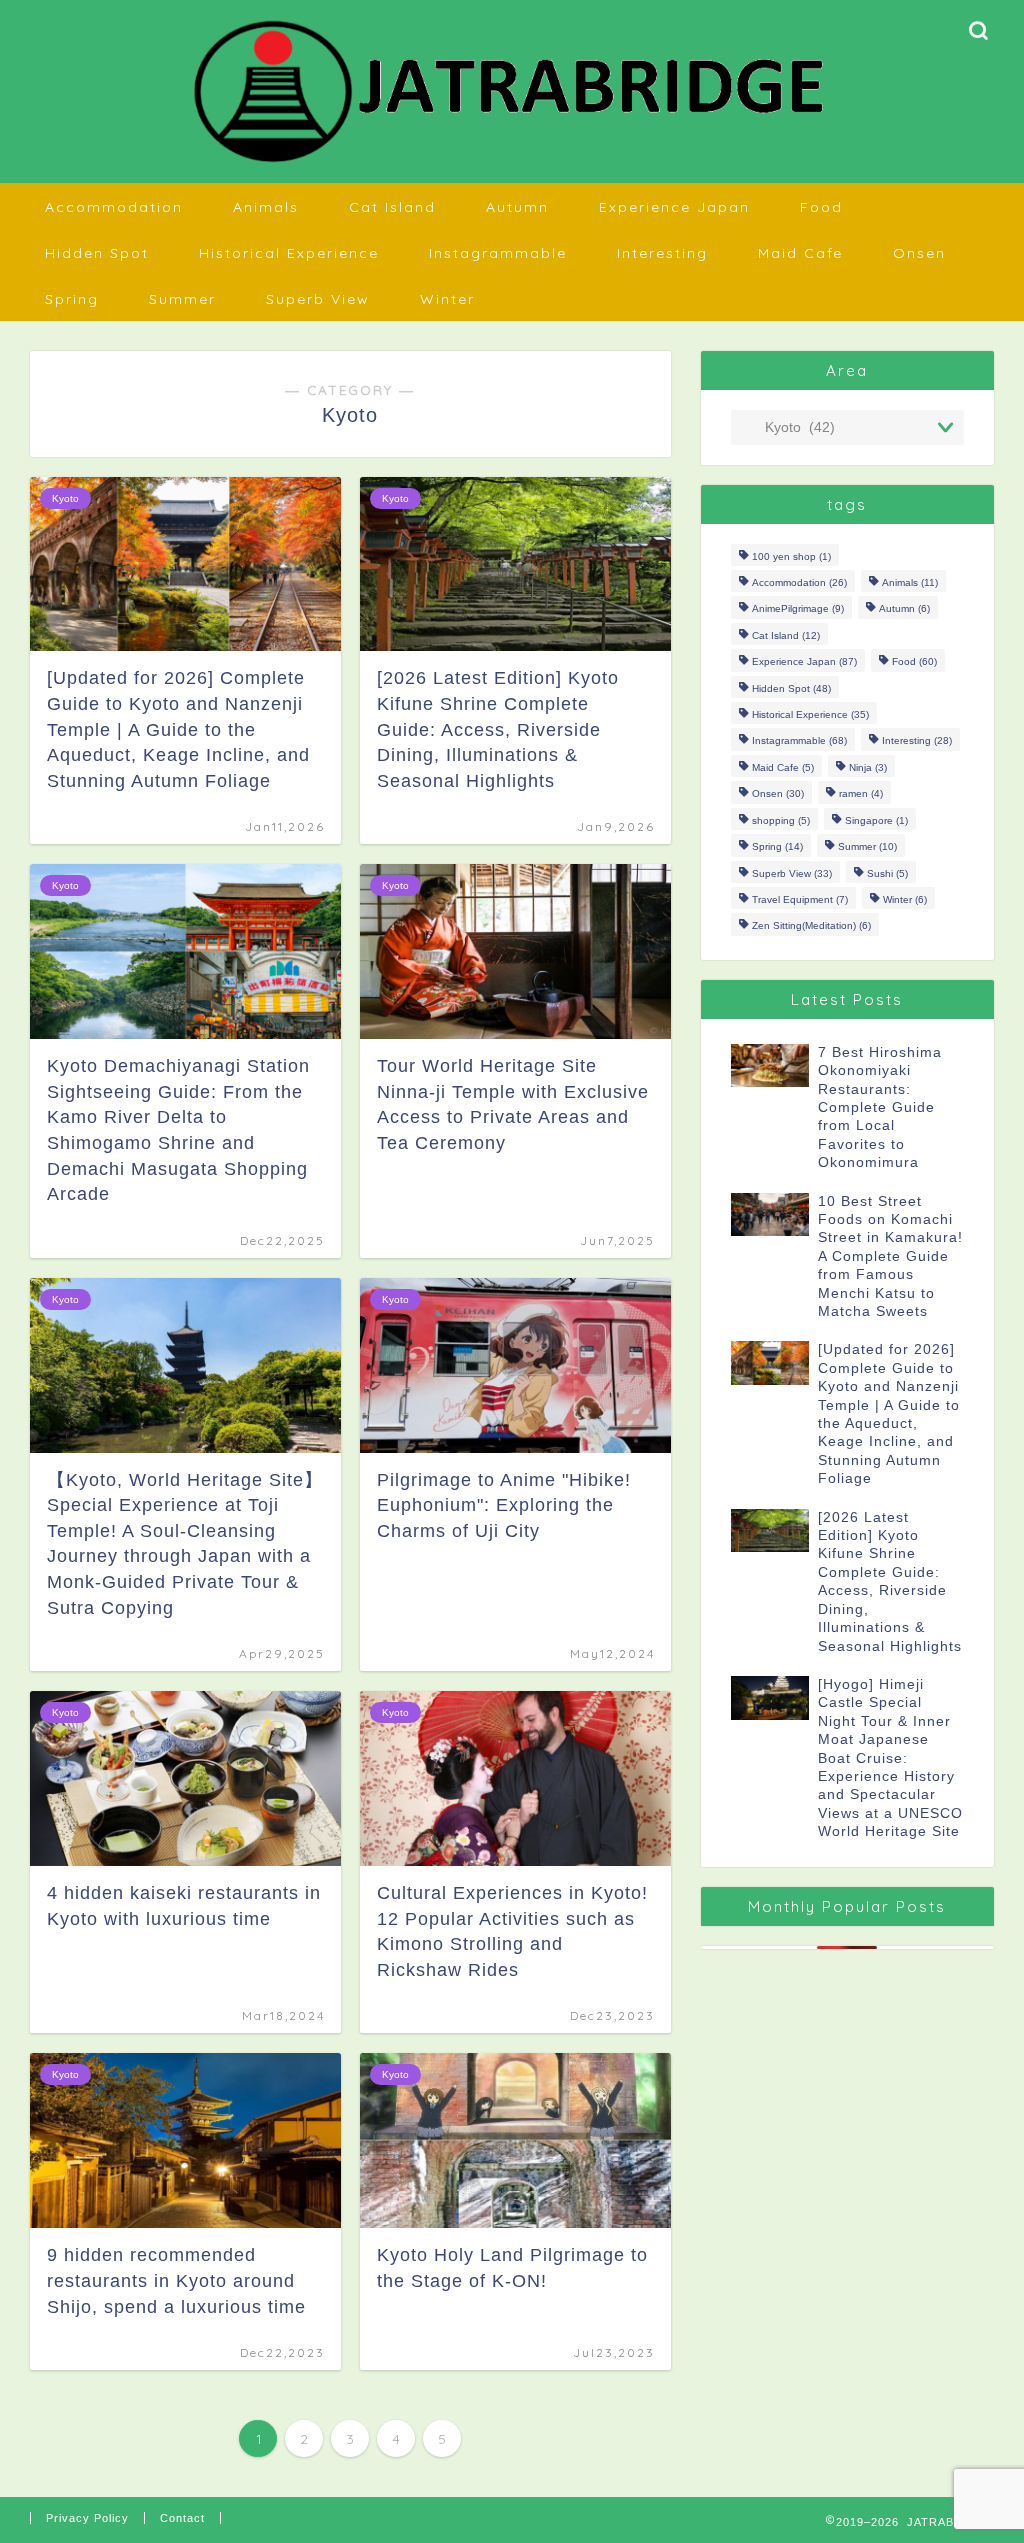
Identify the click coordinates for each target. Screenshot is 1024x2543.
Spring (72, 299)
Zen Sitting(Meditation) (811, 926)
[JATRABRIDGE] (511, 163)
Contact (182, 2518)
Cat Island (392, 207)
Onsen (919, 253)
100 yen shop (791, 556)
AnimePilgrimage (798, 609)
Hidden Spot (97, 253)
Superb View (318, 299)
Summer (182, 299)
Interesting (662, 253)
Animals (266, 207)
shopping (781, 820)
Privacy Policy (87, 2518)
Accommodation (114, 207)
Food (821, 207)
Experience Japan (674, 207)
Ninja (868, 767)
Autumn (517, 207)
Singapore (876, 820)
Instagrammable (498, 253)
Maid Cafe (800, 253)
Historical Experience (289, 253)
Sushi (887, 873)
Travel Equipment (800, 899)
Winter (447, 299)
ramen (861, 794)
